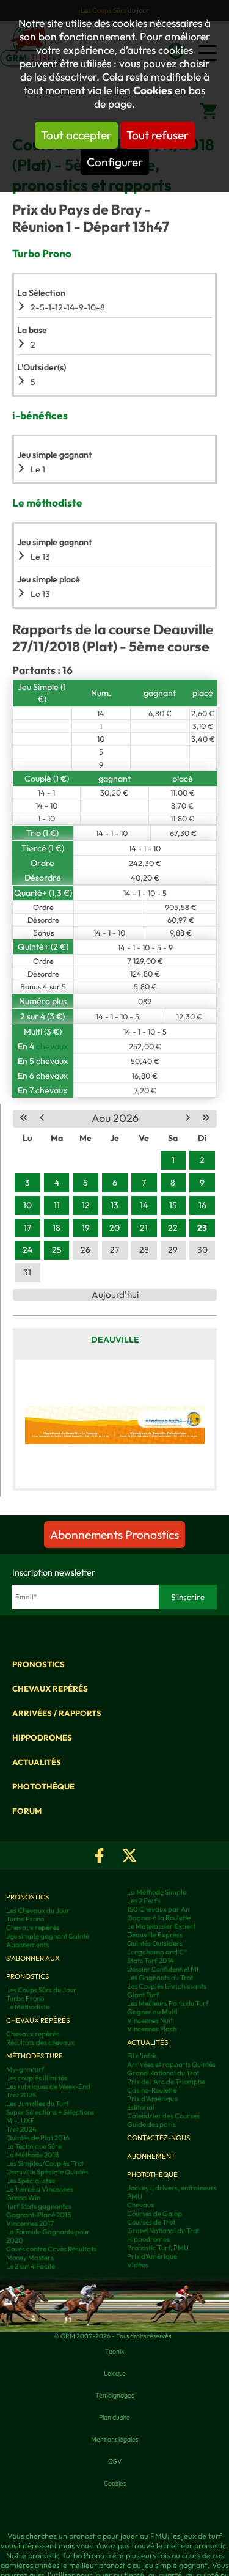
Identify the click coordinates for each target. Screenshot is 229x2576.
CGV (115, 2461)
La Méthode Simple (157, 1892)
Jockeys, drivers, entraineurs (172, 2188)
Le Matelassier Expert (161, 1926)
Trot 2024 (21, 2129)
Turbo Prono (25, 1919)
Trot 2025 (21, 2095)
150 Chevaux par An (158, 1909)
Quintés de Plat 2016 (38, 2138)
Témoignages (114, 2395)
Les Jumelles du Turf (38, 2104)
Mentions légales (114, 2439)
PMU (135, 2196)
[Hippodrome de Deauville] (115, 1424)
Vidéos (138, 2265)
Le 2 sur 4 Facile (31, 2266)
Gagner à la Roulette (159, 1918)
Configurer (115, 162)
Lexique (115, 2373)
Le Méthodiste (28, 2007)
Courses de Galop (154, 2214)
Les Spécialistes (31, 2181)
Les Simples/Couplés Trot (45, 2163)
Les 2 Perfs (144, 1901)
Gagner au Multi (152, 2012)
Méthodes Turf (34, 2056)
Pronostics (38, 1664)
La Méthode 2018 (32, 2155)
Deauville (115, 1340)
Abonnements (27, 1945)
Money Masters (30, 2258)
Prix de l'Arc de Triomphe (166, 2082)
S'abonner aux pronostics (33, 1967)
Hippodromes (42, 1738)
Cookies (153, 90)
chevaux (52, 1046)
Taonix (114, 2351)
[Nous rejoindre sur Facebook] (100, 1855)
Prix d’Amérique (152, 2256)
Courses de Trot (151, 2222)
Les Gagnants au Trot (160, 1978)
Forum (27, 1811)
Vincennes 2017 (30, 2223)
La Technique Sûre (34, 2146)
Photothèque (43, 1786)
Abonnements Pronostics (114, 1535)
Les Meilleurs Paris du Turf (168, 2003)
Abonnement (151, 2156)
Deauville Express (155, 1935)
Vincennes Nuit (150, 2020)
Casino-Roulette (152, 2090)
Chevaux (141, 2205)
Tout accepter (76, 135)
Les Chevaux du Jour (38, 1910)
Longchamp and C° (157, 1952)
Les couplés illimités (37, 2078)
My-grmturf (25, 2069)
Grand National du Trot (163, 2073)
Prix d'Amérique (152, 2099)
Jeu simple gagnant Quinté (48, 1936)
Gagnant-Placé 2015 (38, 2215)
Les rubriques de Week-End (48, 2086)
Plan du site (114, 2417)
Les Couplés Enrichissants (167, 1986)
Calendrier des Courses (163, 2116)
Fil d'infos (142, 2056)
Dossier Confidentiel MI (163, 1969)
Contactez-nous (158, 2138)
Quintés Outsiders (155, 1943)
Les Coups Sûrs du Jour (41, 1990)
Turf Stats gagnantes (39, 2206)
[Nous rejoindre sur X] (129, 1855)
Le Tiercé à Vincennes (40, 2189)
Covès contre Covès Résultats (51, 2249)
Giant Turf (143, 1995)
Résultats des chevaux (40, 2042)
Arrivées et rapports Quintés (171, 2064)
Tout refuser (158, 135)
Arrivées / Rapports (57, 1713)
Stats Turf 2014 (151, 1961)
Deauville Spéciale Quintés (47, 2172)
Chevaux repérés (50, 1689)
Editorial (141, 2107)
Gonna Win (23, 2198)
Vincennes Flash (152, 2029)
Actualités (37, 1762)
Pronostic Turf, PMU (158, 2248)
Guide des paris (151, 2124)
